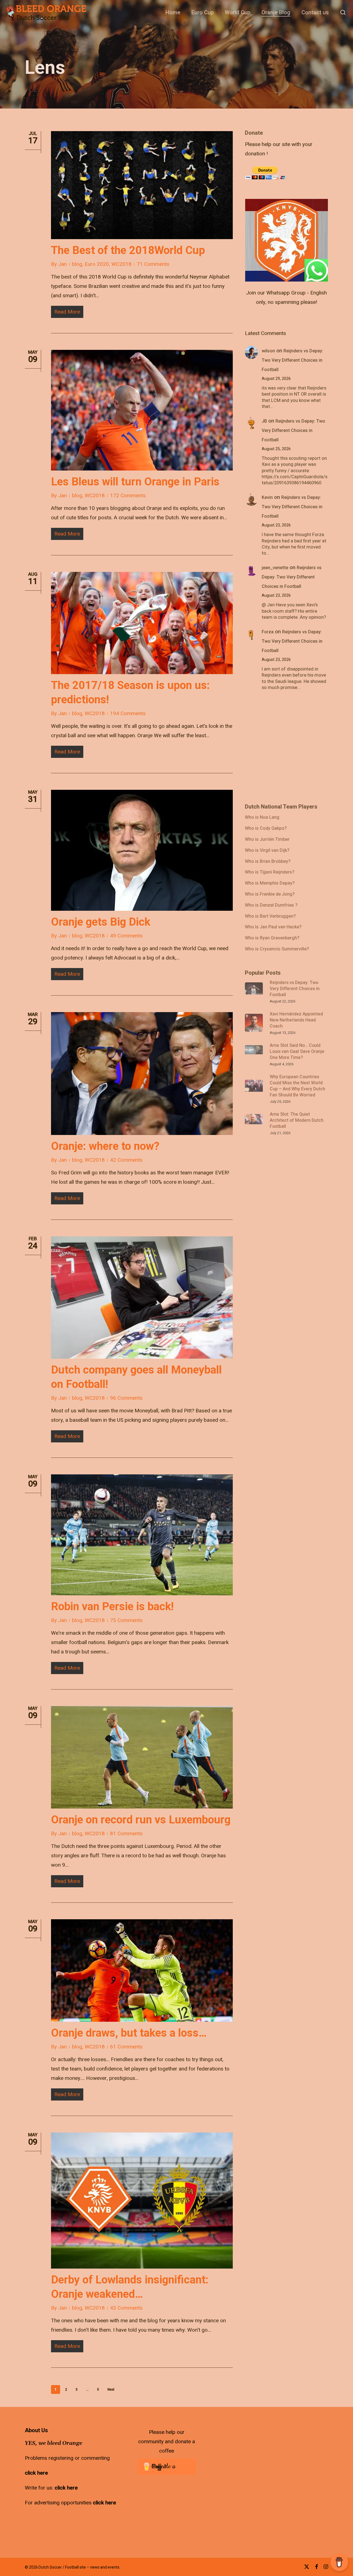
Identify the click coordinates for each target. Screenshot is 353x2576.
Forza (268, 632)
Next (111, 2390)
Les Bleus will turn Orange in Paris (135, 482)
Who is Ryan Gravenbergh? (272, 938)
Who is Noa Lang (262, 818)
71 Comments (153, 264)
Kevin (267, 498)
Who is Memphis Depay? (270, 883)
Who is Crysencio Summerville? (277, 949)
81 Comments (126, 1834)
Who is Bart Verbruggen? (270, 917)
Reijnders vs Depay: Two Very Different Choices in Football (292, 360)
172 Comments (128, 496)
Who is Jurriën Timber (267, 840)
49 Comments (126, 936)
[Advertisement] (286, 164)
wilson (268, 351)
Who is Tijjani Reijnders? (270, 872)
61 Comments (126, 2047)
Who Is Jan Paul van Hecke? (273, 927)
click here (36, 2473)
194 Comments (128, 713)
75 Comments (126, 1620)
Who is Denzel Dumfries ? (271, 905)
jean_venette (275, 568)
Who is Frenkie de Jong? (270, 894)
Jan (62, 264)
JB (264, 421)
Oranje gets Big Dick (101, 922)
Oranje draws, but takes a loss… (129, 2033)
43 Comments (126, 2308)
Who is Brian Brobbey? (268, 862)
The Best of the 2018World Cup (128, 250)
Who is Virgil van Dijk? (267, 851)
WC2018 (121, 264)
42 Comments (126, 1160)
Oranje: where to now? (105, 1146)
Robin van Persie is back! (112, 1606)
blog (77, 264)
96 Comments (126, 1398)
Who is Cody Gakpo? (266, 829)
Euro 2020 (97, 264)
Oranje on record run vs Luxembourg (141, 1820)
